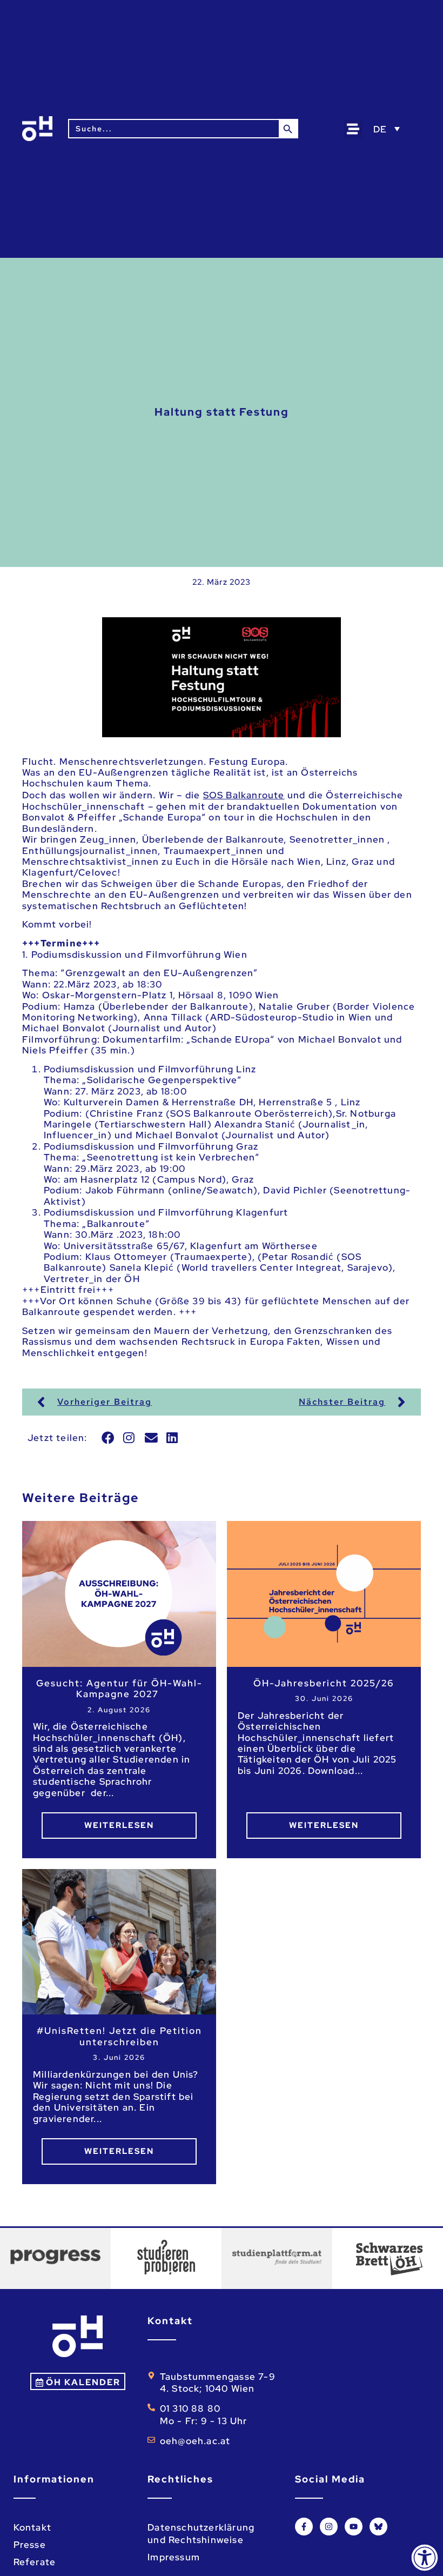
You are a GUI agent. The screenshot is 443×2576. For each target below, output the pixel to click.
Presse (30, 2545)
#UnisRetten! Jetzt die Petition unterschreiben (119, 2036)
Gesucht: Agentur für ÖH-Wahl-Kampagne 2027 (119, 1689)
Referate (35, 2562)
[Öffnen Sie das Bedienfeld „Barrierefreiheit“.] (425, 2558)
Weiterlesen (119, 1825)
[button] (353, 129)
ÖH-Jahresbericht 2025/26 (324, 1683)
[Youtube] (354, 2527)
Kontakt (32, 2527)
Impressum (174, 2557)
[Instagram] (329, 2527)
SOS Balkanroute (244, 795)
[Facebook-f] (304, 2527)
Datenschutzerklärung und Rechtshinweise (201, 2533)
